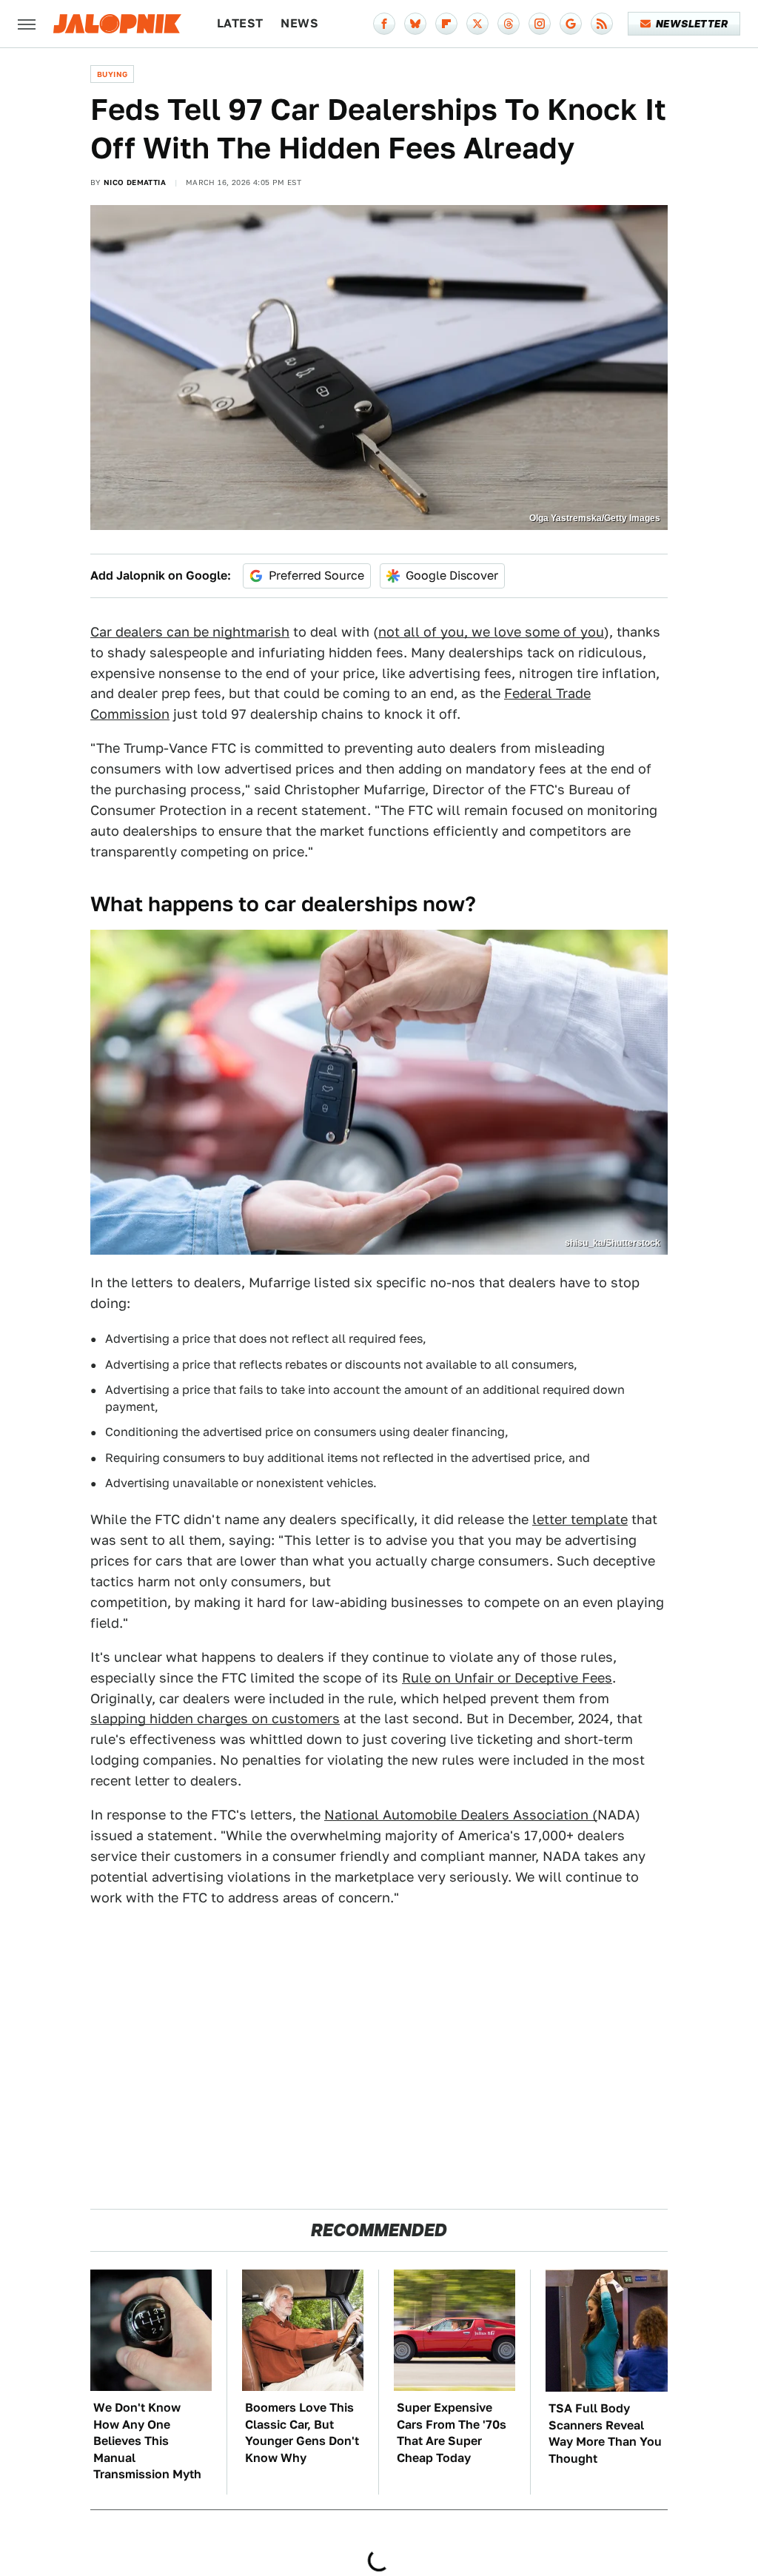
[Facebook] (384, 24)
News (299, 23)
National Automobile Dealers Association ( (461, 1815)
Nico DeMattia (135, 182)
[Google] (571, 24)
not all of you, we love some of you (491, 632)
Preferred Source (316, 576)
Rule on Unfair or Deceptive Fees (507, 1678)
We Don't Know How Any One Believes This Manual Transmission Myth (147, 2441)
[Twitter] (477, 24)
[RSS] (602, 24)
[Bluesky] (415, 24)
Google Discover (452, 576)
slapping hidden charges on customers (215, 1718)
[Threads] (509, 24)
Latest (240, 23)
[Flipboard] (446, 24)
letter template (580, 1519)
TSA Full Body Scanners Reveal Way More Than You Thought (605, 2433)
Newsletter (692, 24)
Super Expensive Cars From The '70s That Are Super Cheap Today (452, 2432)
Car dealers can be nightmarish (190, 632)
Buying (112, 74)
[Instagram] (540, 24)
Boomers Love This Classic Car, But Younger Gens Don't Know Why (302, 2432)
